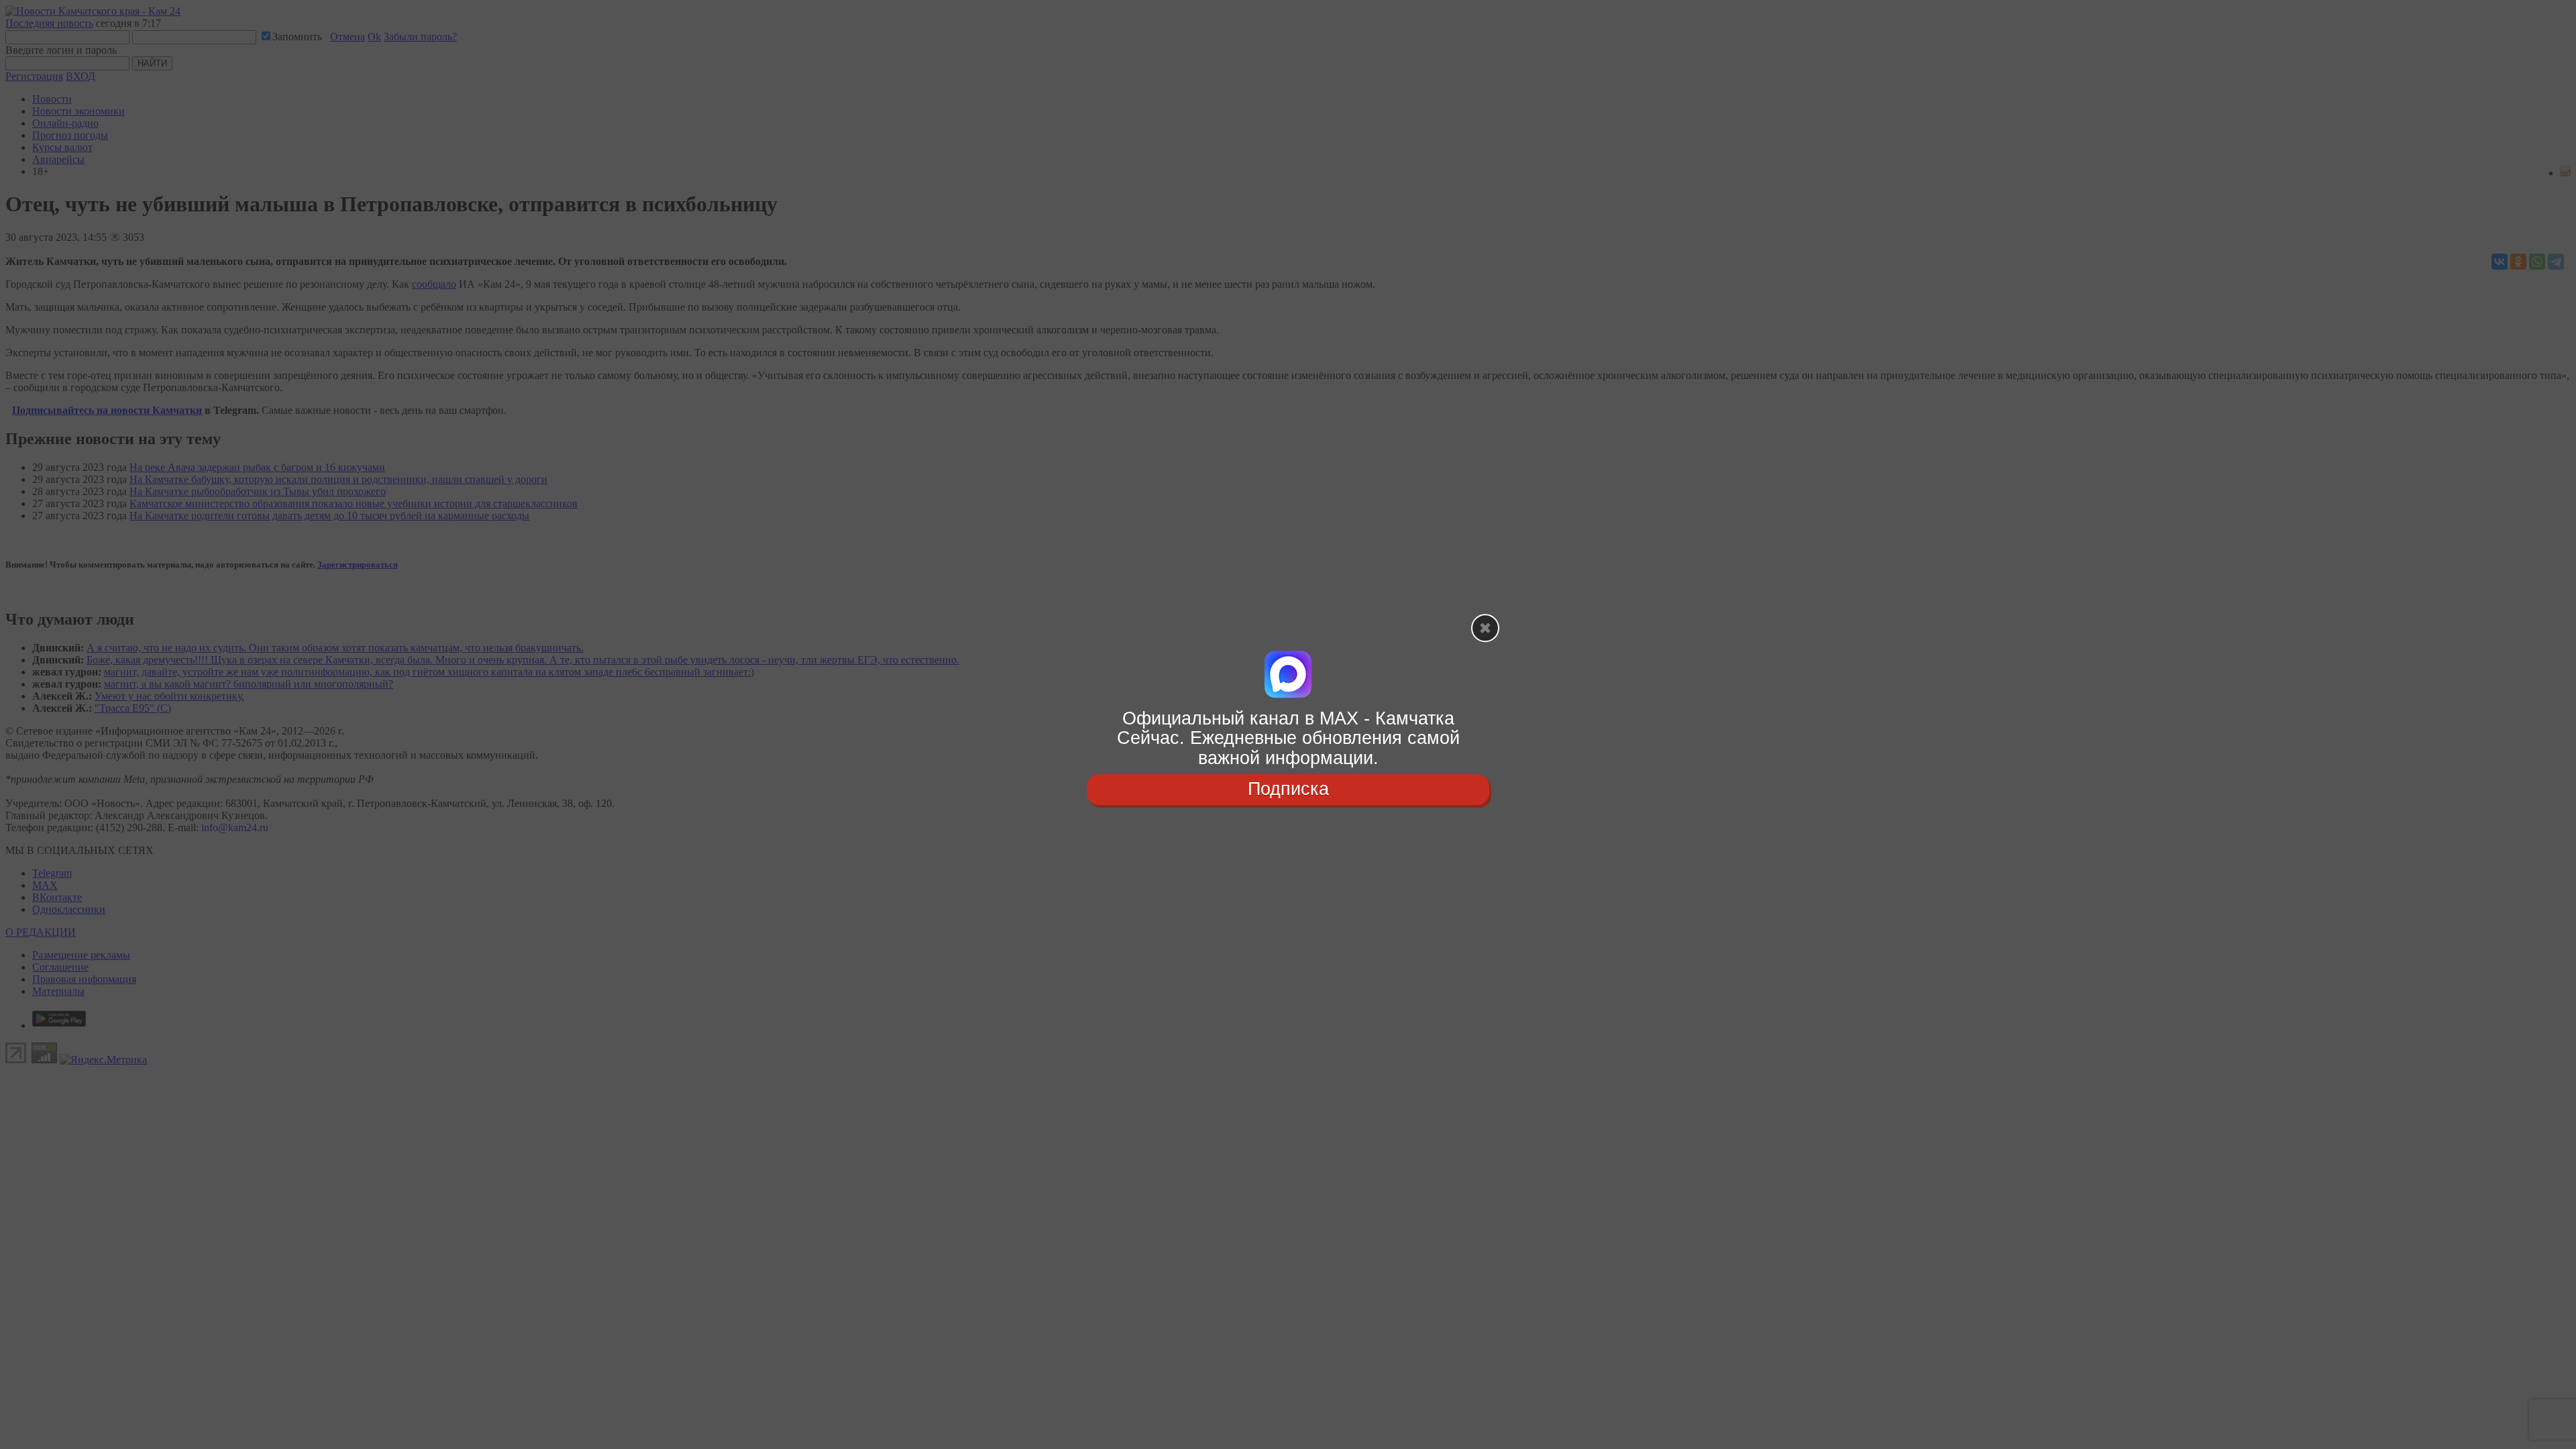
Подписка (1288, 789)
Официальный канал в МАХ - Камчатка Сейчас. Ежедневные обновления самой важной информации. (1288, 738)
